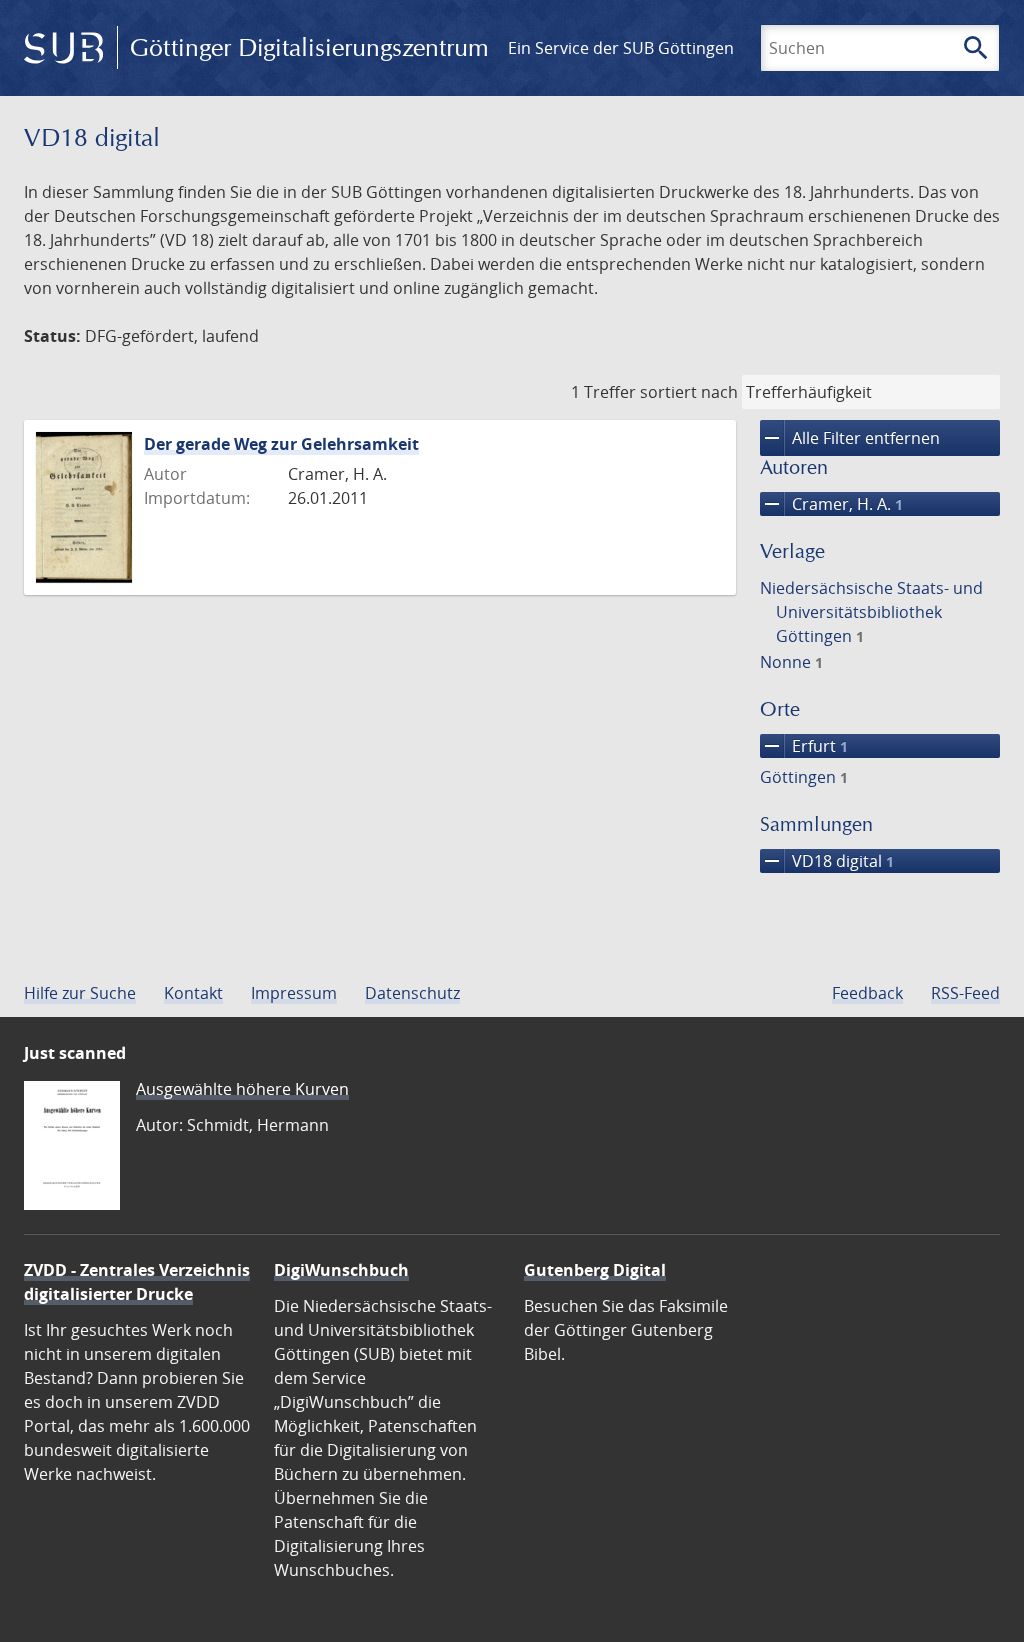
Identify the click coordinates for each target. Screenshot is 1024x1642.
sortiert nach (689, 392)
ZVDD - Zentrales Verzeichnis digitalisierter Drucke (137, 1282)
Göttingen (804, 777)
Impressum (294, 993)
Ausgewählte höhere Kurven (242, 1089)
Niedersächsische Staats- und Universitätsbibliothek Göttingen (871, 612)
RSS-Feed (965, 993)
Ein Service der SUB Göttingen (621, 48)
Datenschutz (412, 993)
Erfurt (804, 746)
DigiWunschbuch (341, 1270)
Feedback (867, 993)
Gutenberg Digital (595, 1270)
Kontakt (193, 993)
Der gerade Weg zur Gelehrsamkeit (281, 444)
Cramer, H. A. (831, 504)
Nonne (791, 662)
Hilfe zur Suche (80, 993)
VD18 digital (827, 861)
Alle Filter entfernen (850, 438)
